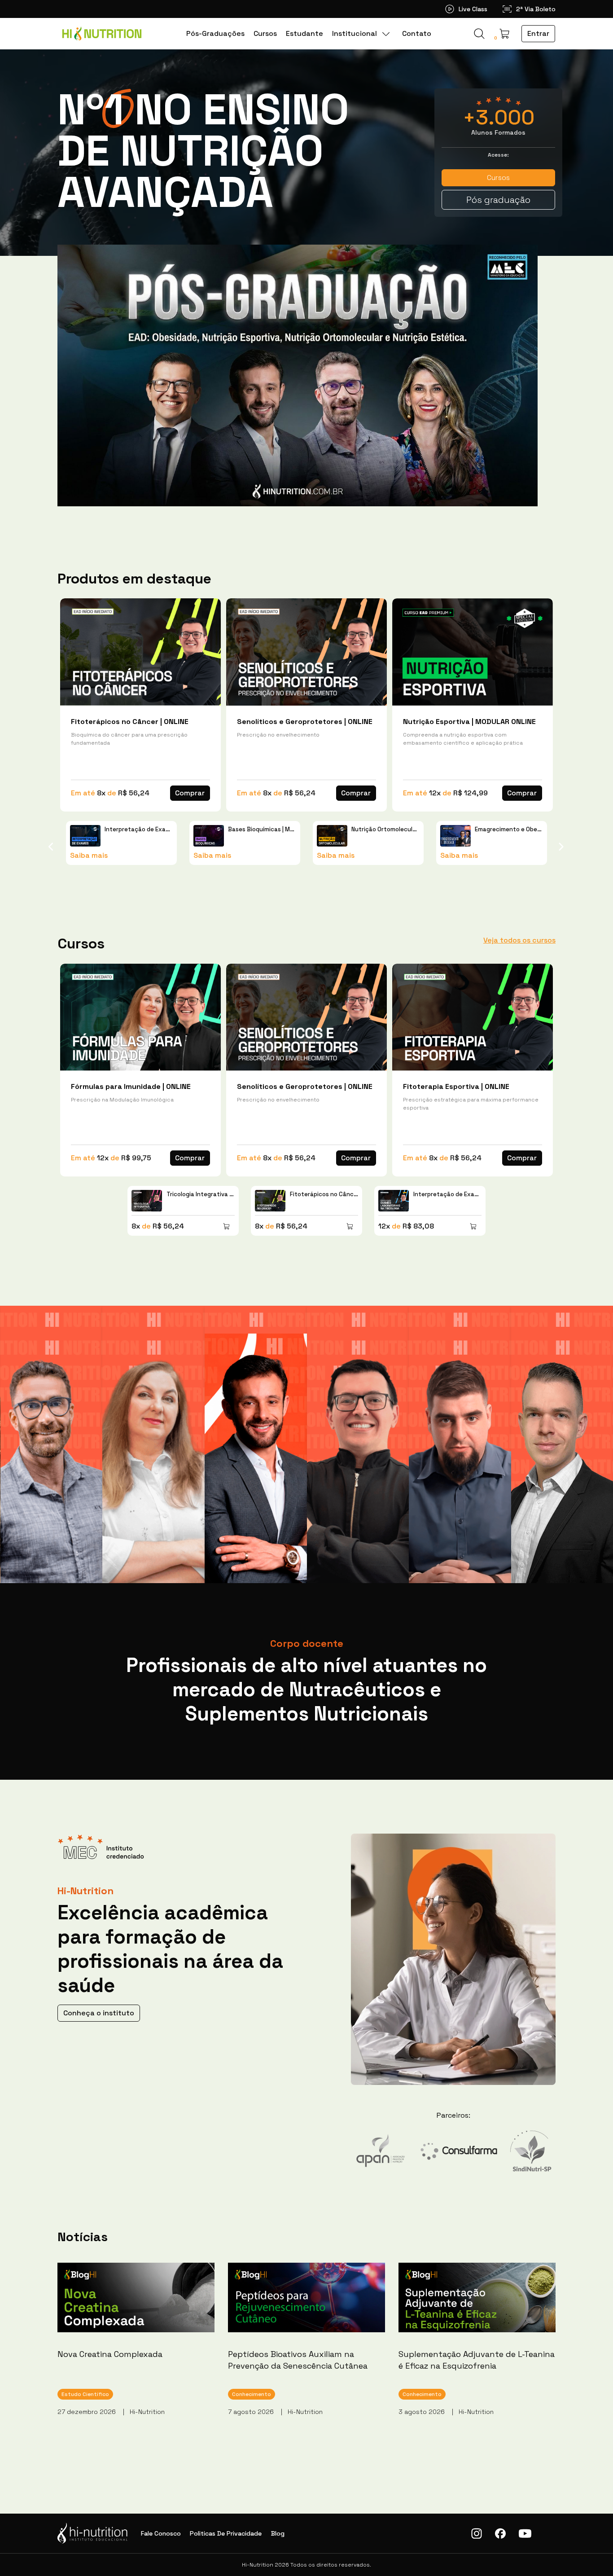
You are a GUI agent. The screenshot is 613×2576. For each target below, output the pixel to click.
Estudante (304, 33)
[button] (504, 34)
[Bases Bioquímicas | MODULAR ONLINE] (209, 836)
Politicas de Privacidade (226, 2533)
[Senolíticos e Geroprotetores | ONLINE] (306, 652)
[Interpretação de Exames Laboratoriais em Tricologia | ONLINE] (394, 1201)
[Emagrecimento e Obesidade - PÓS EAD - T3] (455, 836)
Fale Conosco (161, 2533)
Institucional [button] (355, 33)
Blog (278, 2533)
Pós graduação (498, 200)
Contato (417, 33)
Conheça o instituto (99, 2013)
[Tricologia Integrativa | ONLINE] (147, 1201)
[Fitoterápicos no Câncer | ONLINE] (140, 652)
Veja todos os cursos (519, 940)
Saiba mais (89, 855)
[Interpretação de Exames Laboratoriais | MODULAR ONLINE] (85, 836)
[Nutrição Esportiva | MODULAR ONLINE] (473, 652)
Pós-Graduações (215, 33)
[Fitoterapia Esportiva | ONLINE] (473, 1017)
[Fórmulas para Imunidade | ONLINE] (140, 1017)
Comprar (190, 793)
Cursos (265, 33)
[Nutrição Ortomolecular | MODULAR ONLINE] (332, 836)
